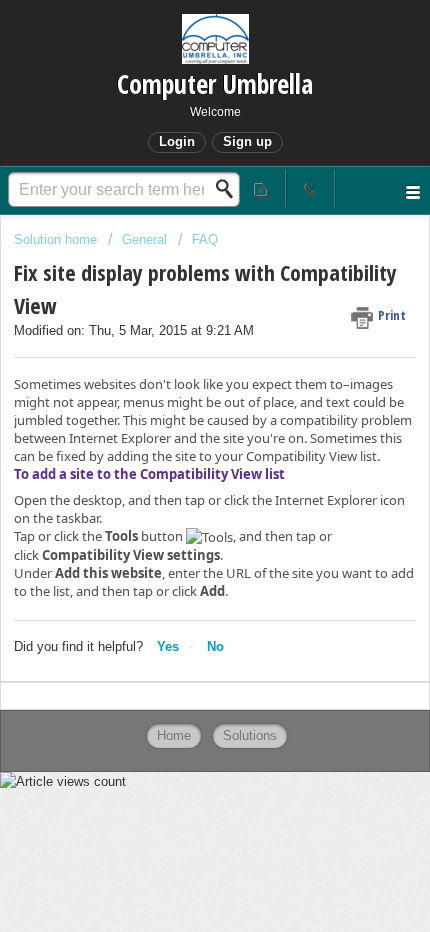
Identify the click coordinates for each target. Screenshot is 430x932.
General (144, 239)
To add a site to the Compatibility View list (149, 474)
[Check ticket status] (262, 188)
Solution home (57, 239)
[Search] (230, 189)
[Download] (178, 450)
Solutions (250, 735)
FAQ (205, 239)
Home (174, 735)
